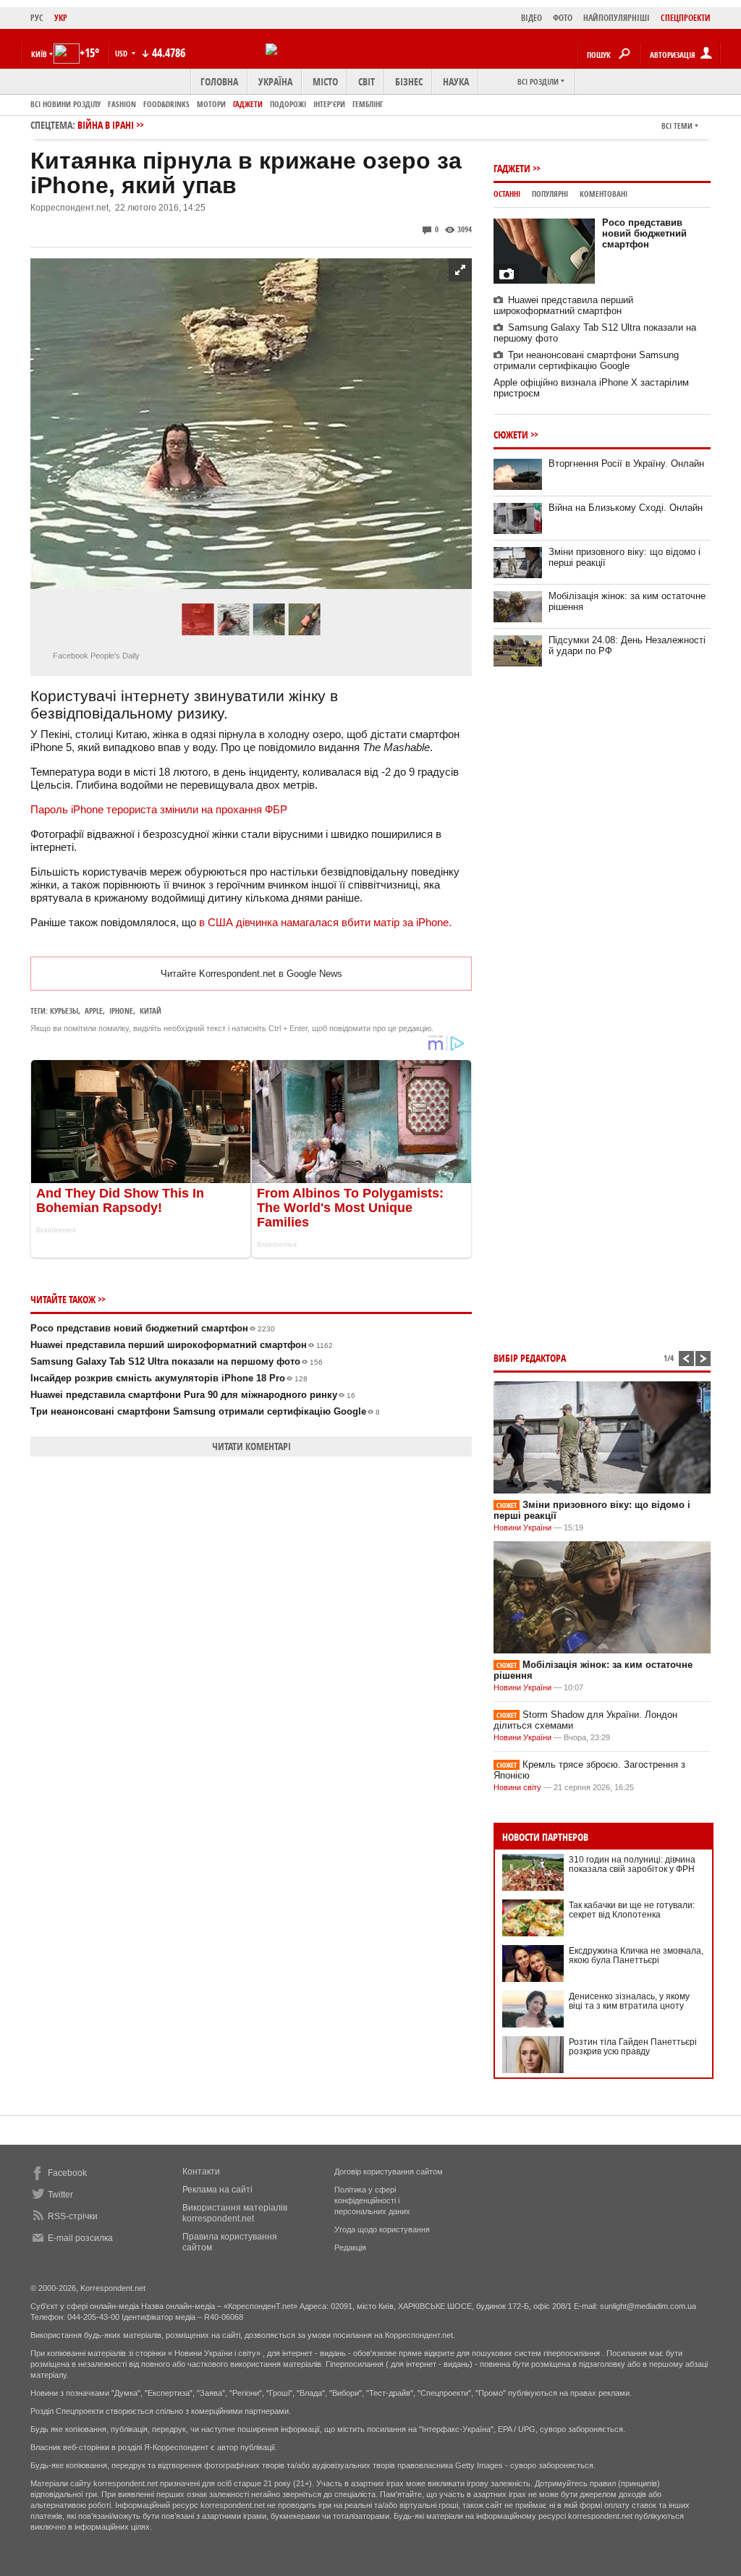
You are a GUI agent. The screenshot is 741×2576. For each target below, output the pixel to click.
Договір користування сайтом (389, 2172)
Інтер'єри (329, 104)
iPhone (121, 1011)
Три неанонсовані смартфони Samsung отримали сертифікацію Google (205, 1411)
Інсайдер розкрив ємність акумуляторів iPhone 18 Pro (169, 1378)
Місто (325, 81)
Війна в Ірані (106, 125)
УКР (61, 18)
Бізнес (409, 81)
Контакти (201, 2172)
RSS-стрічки (73, 2216)
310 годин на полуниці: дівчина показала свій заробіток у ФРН (632, 1864)
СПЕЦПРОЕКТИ (686, 18)
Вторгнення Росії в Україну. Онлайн (626, 463)
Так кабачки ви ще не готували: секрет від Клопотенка (632, 1910)
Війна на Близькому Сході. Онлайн (626, 508)
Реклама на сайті (217, 2190)
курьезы (64, 1011)
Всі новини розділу (65, 104)
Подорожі (288, 104)
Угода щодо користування (382, 2229)
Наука (456, 81)
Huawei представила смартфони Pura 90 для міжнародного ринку (193, 1395)
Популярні (550, 194)
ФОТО (563, 18)
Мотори (211, 104)
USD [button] (122, 53)
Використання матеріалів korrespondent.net (235, 2213)
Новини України (522, 1528)
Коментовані (604, 194)
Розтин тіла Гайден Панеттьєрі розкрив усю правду (633, 2047)
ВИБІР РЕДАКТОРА (530, 1358)
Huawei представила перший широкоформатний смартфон (182, 1345)
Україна (275, 81)
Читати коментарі (251, 1446)
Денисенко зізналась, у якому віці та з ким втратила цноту (629, 2001)
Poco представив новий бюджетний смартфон (153, 1328)
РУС (37, 18)
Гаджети (248, 104)
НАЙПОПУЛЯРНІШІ (617, 18)
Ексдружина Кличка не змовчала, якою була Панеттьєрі (636, 1956)
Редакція (350, 2247)
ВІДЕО (532, 18)
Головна (219, 81)
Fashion (122, 104)
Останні (507, 194)
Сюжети (511, 435)
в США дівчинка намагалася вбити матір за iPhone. (325, 922)
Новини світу (517, 1787)
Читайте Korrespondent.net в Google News (251, 974)
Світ (367, 81)
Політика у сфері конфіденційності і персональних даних (372, 2200)
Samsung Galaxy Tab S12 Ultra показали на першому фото (177, 1361)
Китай (151, 1011)
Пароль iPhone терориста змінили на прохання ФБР (159, 809)
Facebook (67, 2173)
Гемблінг (368, 104)
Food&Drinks (166, 104)
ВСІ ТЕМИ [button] (677, 126)
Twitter (60, 2195)
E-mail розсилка (80, 2238)
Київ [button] (39, 54)
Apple (94, 1011)
